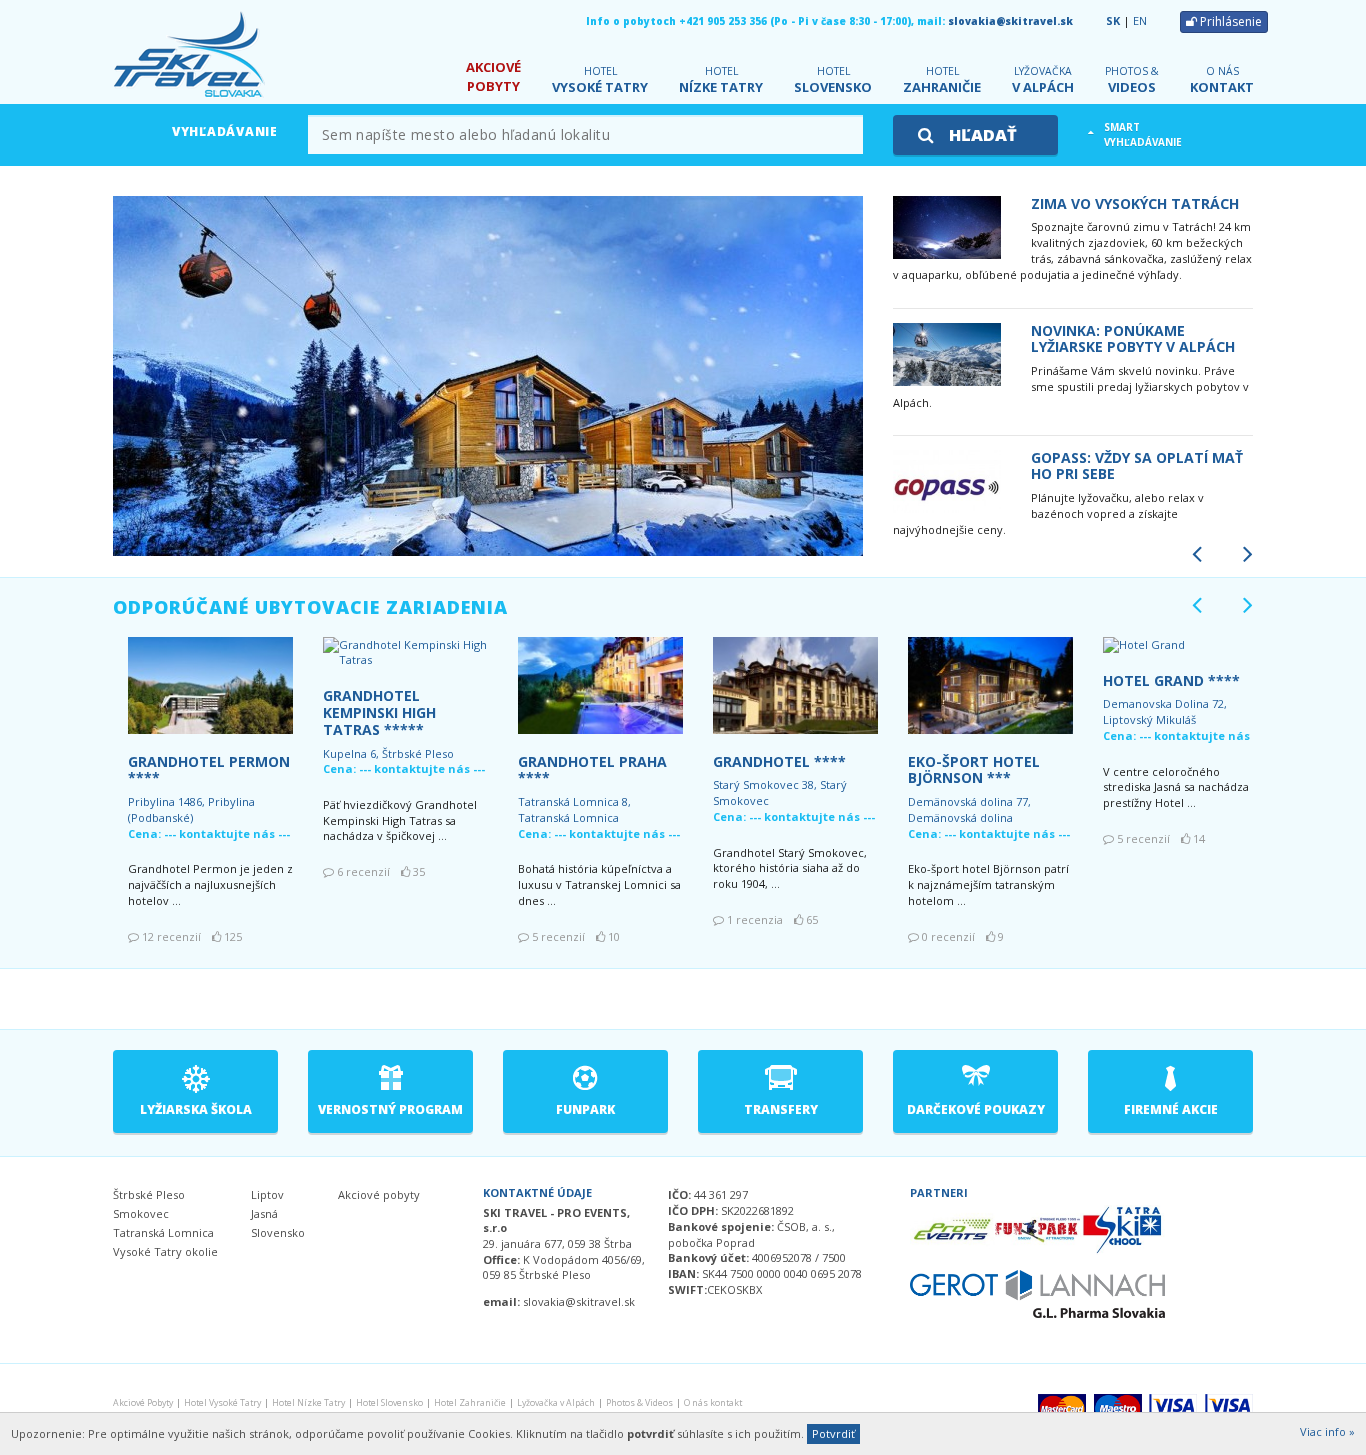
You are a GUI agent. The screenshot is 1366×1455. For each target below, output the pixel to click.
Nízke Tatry (721, 80)
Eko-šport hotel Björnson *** (974, 770)
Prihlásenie (1229, 21)
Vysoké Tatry (600, 80)
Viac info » (1327, 1431)
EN (1140, 20)
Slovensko (833, 80)
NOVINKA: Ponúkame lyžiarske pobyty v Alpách (1133, 339)
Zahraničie (942, 80)
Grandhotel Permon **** (209, 770)
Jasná (264, 1213)
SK (1113, 20)
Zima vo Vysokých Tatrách (1135, 203)
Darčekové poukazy (976, 1109)
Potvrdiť (833, 1433)
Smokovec (141, 1213)
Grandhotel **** (779, 761)
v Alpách (1043, 80)
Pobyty (493, 76)
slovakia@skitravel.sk (1010, 21)
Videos (1132, 80)
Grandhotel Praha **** (592, 770)
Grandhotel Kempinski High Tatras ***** (379, 712)
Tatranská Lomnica (163, 1232)
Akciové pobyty (379, 1194)
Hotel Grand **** (1171, 680)
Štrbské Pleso (149, 1194)
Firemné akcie (1171, 1109)
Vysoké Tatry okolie (165, 1251)
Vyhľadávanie (225, 131)
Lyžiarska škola (196, 1109)
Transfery (781, 1109)
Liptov (267, 1194)
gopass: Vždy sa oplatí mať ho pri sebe (1137, 466)
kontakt (1222, 80)
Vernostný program (390, 1109)
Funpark (585, 1109)
